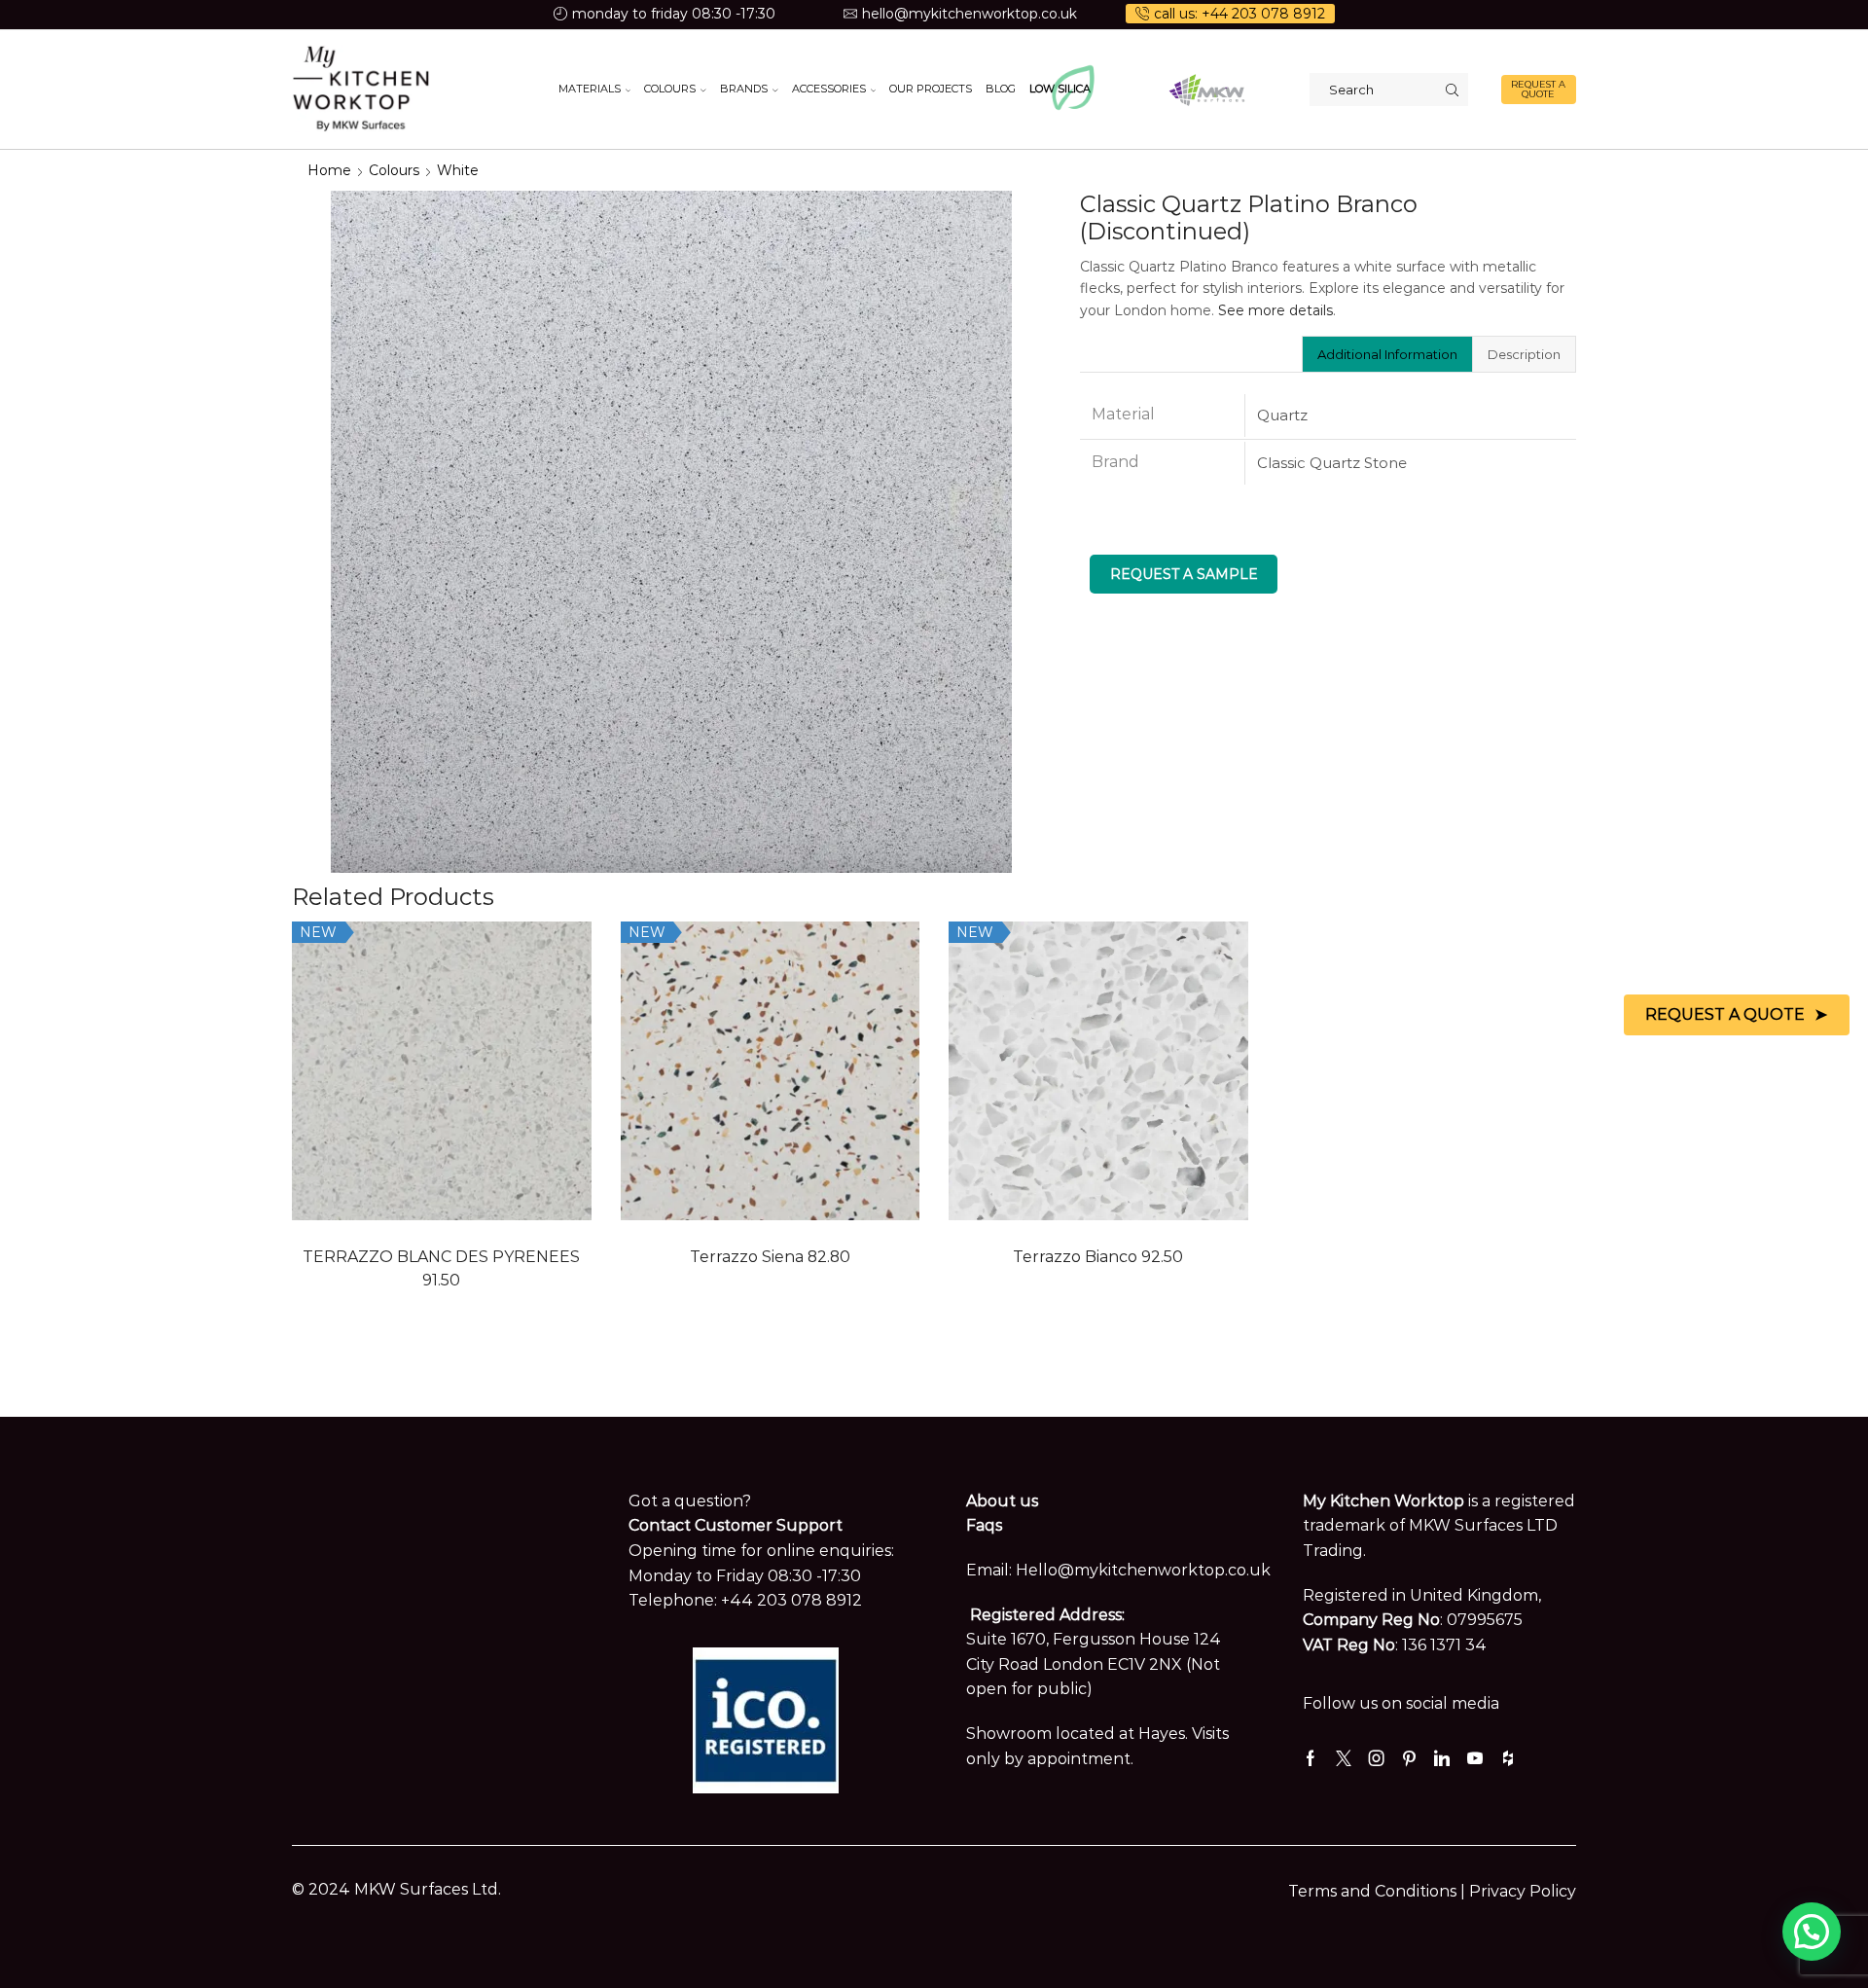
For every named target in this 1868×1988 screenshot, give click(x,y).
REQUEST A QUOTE (1538, 89)
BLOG (1001, 89)
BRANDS (744, 89)
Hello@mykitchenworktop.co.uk (1143, 1570)
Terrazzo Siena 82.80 (770, 1257)
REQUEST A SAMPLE (1184, 574)
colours (394, 170)
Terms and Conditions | (1379, 1891)
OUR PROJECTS (931, 89)
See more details (1275, 310)
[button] (1812, 1932)
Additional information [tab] (1387, 354)
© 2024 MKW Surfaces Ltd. (396, 1889)
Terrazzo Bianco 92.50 (1098, 1257)
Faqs (984, 1525)
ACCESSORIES (829, 89)
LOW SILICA (1060, 89)
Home (329, 170)
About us (1002, 1501)
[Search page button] (1452, 90)
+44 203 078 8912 (791, 1600)
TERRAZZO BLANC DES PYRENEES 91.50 (441, 1268)
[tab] (1387, 354)
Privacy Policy (1523, 1891)
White (458, 170)
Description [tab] (1524, 354)
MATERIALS (590, 89)
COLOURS (670, 89)
